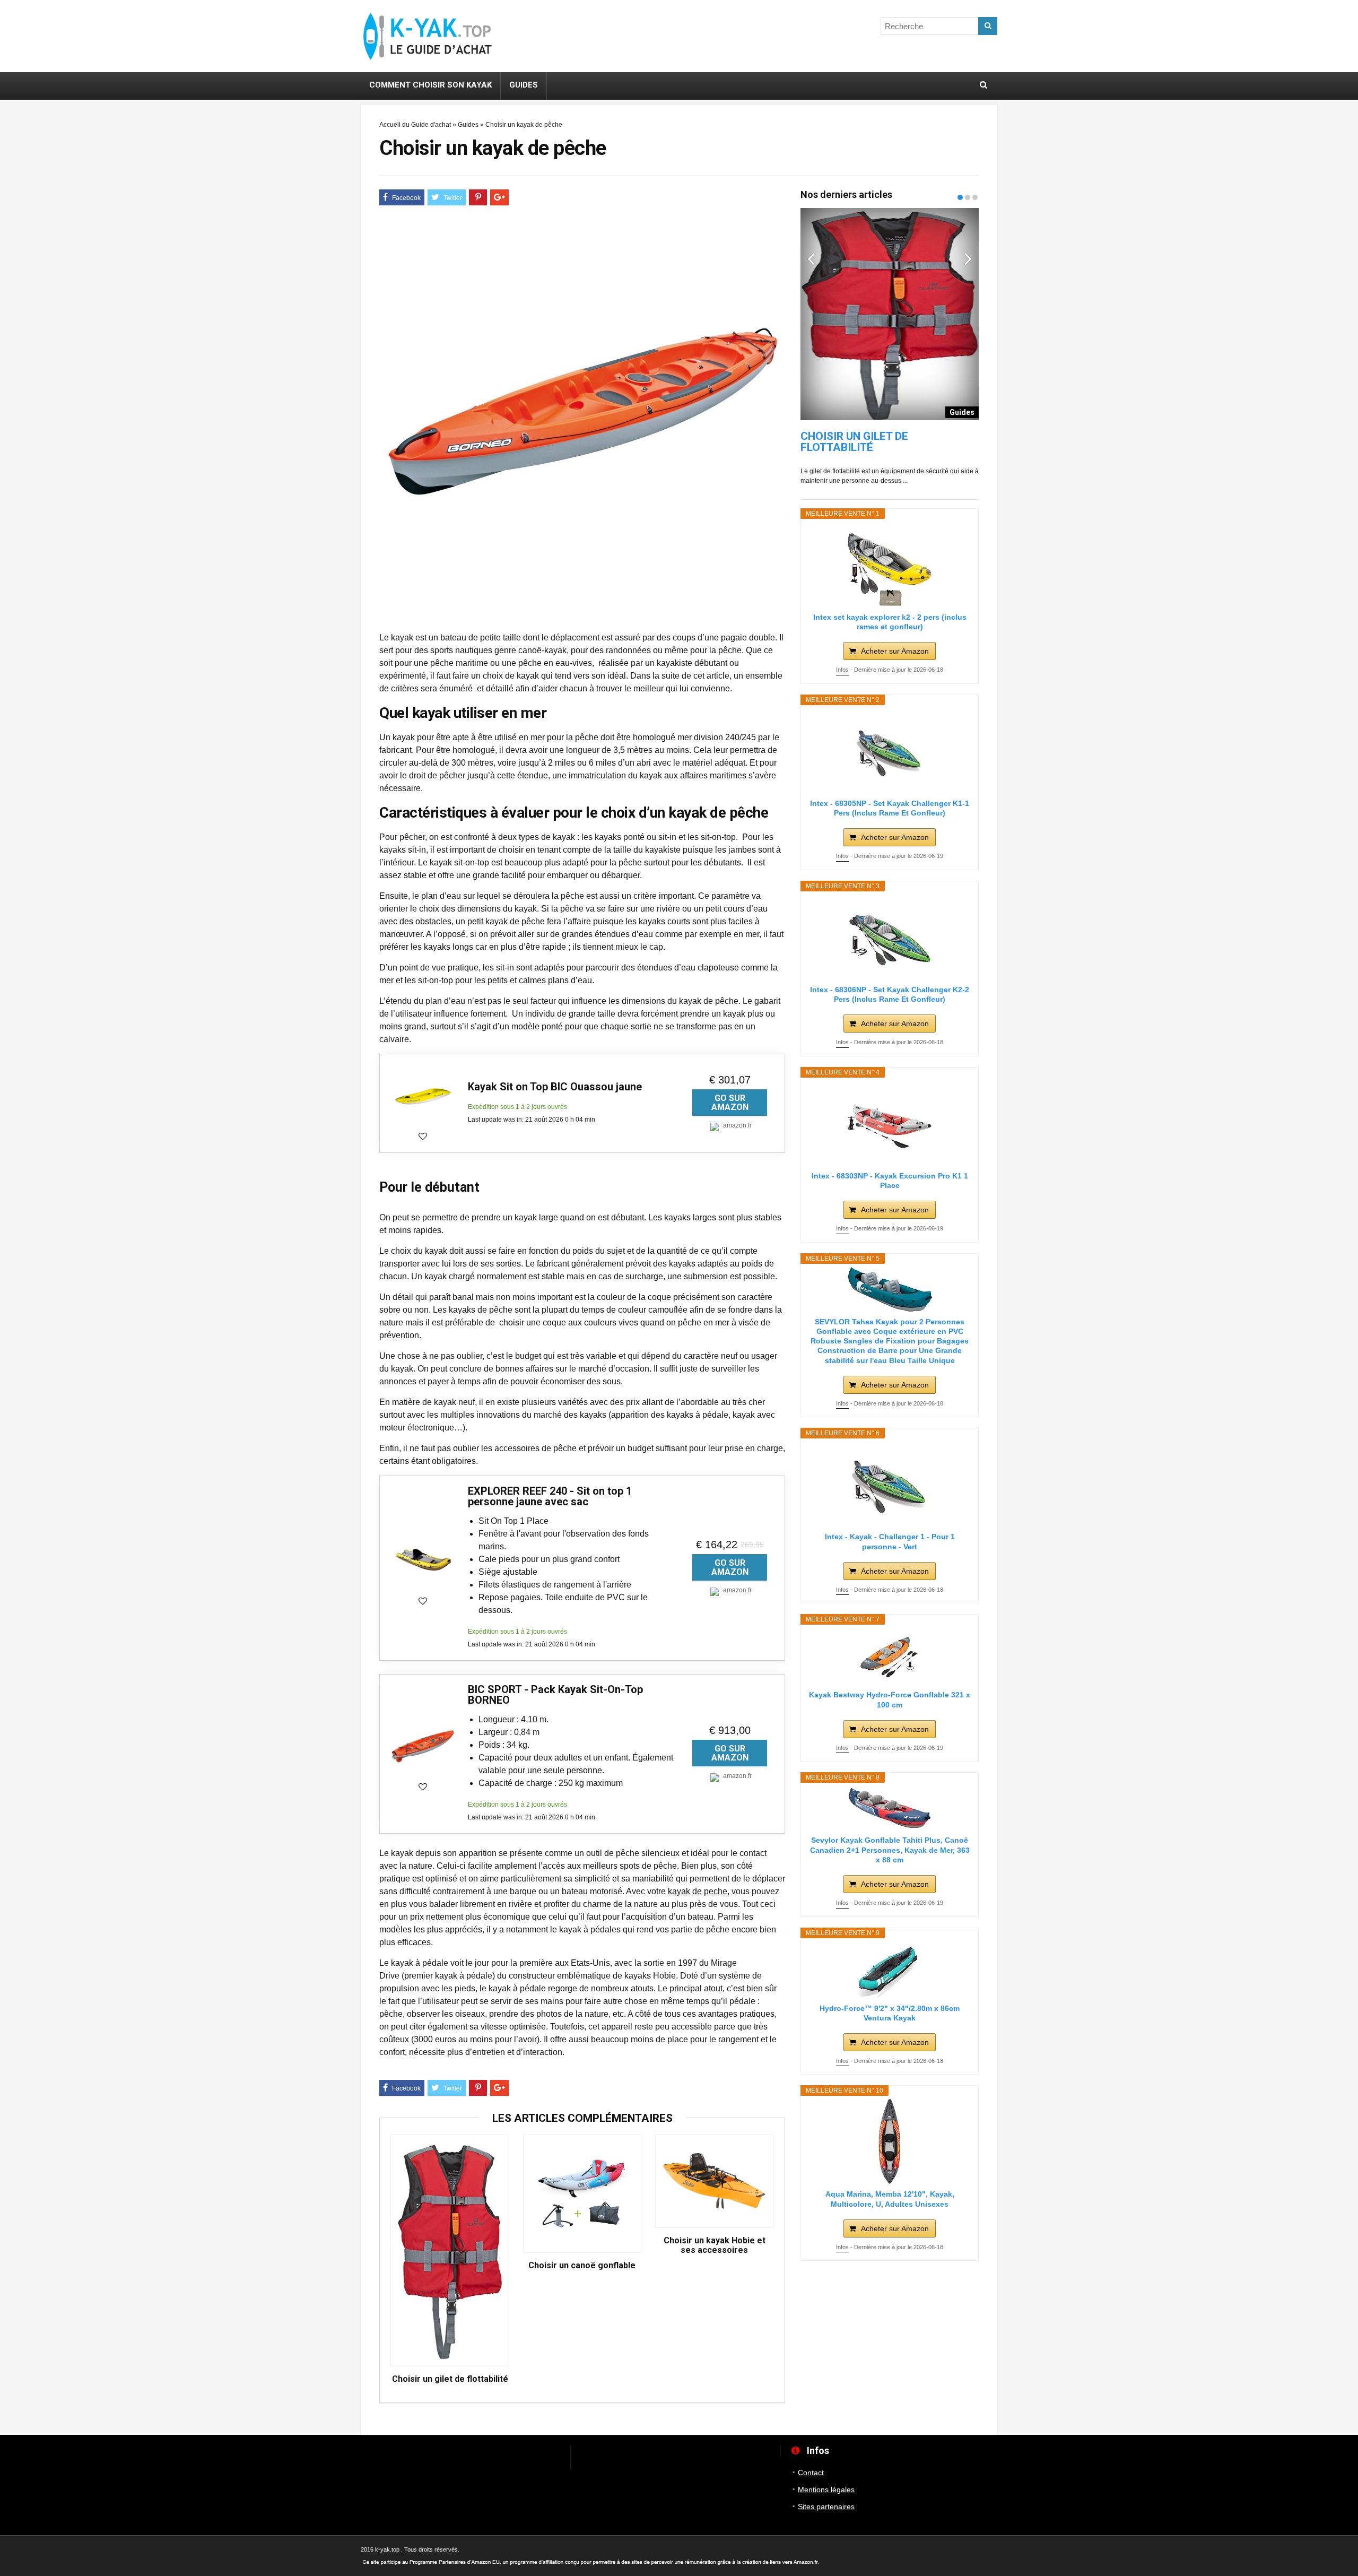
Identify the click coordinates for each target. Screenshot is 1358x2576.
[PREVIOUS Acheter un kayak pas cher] (11, 1262)
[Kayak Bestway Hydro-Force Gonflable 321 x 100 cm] (890, 1656)
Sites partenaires (826, 2506)
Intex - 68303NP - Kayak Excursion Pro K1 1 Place (890, 1181)
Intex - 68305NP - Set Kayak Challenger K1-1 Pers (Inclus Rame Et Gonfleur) (890, 808)
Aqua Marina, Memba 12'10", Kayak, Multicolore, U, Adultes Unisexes (890, 2199)
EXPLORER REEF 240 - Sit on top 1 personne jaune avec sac (550, 1496)
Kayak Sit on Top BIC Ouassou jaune (555, 1087)
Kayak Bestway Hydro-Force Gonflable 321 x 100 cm (890, 1699)
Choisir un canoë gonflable (582, 2266)
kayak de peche (698, 1891)
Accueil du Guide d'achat (415, 125)
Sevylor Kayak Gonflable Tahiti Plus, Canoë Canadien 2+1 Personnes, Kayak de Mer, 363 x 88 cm (890, 1850)
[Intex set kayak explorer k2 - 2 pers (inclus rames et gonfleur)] (890, 565)
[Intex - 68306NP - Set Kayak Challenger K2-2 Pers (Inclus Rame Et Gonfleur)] (890, 937)
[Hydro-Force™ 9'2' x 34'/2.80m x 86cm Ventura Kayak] (890, 1970)
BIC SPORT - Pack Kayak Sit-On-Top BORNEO (555, 1695)
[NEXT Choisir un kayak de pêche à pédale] (1347, 1262)
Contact (811, 2473)
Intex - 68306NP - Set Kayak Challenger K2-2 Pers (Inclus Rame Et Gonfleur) (890, 994)
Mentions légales (826, 2490)
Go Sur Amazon (730, 1103)
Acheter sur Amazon (895, 651)
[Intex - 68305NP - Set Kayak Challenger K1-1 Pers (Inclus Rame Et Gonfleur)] (890, 751)
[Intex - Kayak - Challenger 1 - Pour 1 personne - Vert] (890, 1484)
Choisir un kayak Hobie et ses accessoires (715, 2245)
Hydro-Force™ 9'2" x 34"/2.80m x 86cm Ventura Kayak (890, 2013)
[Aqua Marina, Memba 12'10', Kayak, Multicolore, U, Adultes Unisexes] (890, 2141)
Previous (811, 258)
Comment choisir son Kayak (430, 85)
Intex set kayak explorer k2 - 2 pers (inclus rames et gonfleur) (890, 622)
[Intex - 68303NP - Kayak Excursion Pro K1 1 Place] (890, 1123)
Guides (524, 85)
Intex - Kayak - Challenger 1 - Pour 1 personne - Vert (890, 1541)
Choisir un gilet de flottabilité (450, 2379)
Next (968, 258)
